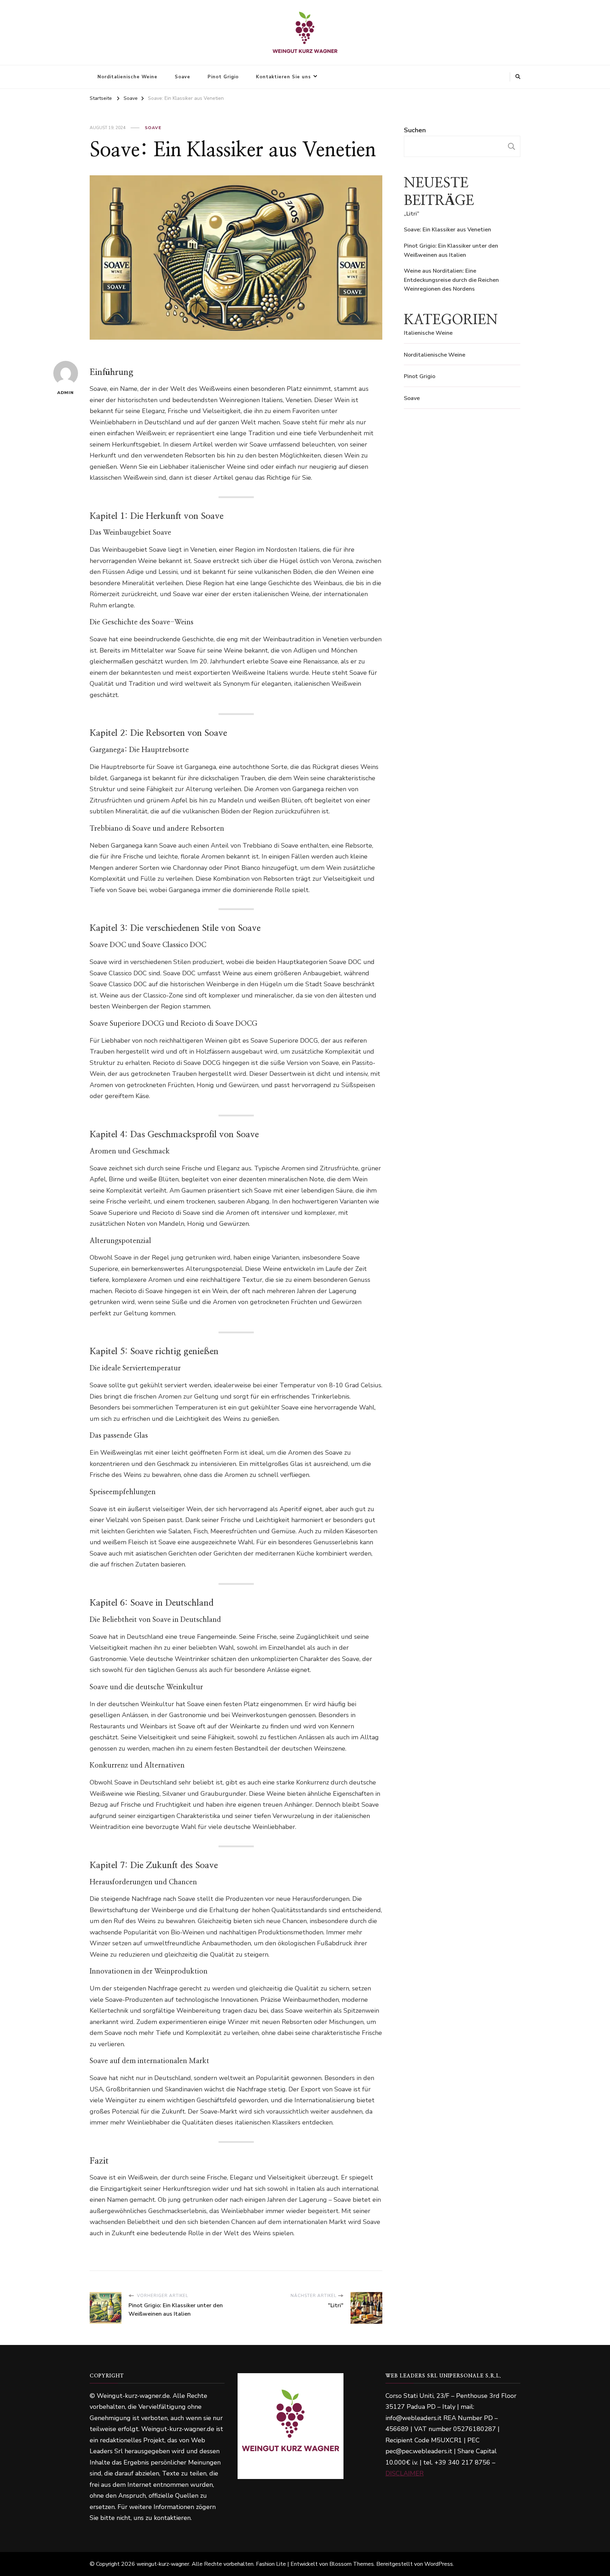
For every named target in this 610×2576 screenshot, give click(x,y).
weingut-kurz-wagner (163, 2564)
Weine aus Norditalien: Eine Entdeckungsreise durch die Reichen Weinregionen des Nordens (451, 280)
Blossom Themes (352, 2564)
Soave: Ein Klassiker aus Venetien (447, 230)
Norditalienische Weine (127, 77)
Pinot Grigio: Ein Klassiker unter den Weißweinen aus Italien (451, 250)
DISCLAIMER (405, 2473)
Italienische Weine (428, 333)
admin (65, 393)
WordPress (439, 2564)
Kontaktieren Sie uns (283, 77)
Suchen (415, 130)
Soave (183, 77)
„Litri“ (412, 214)
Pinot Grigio (223, 77)
